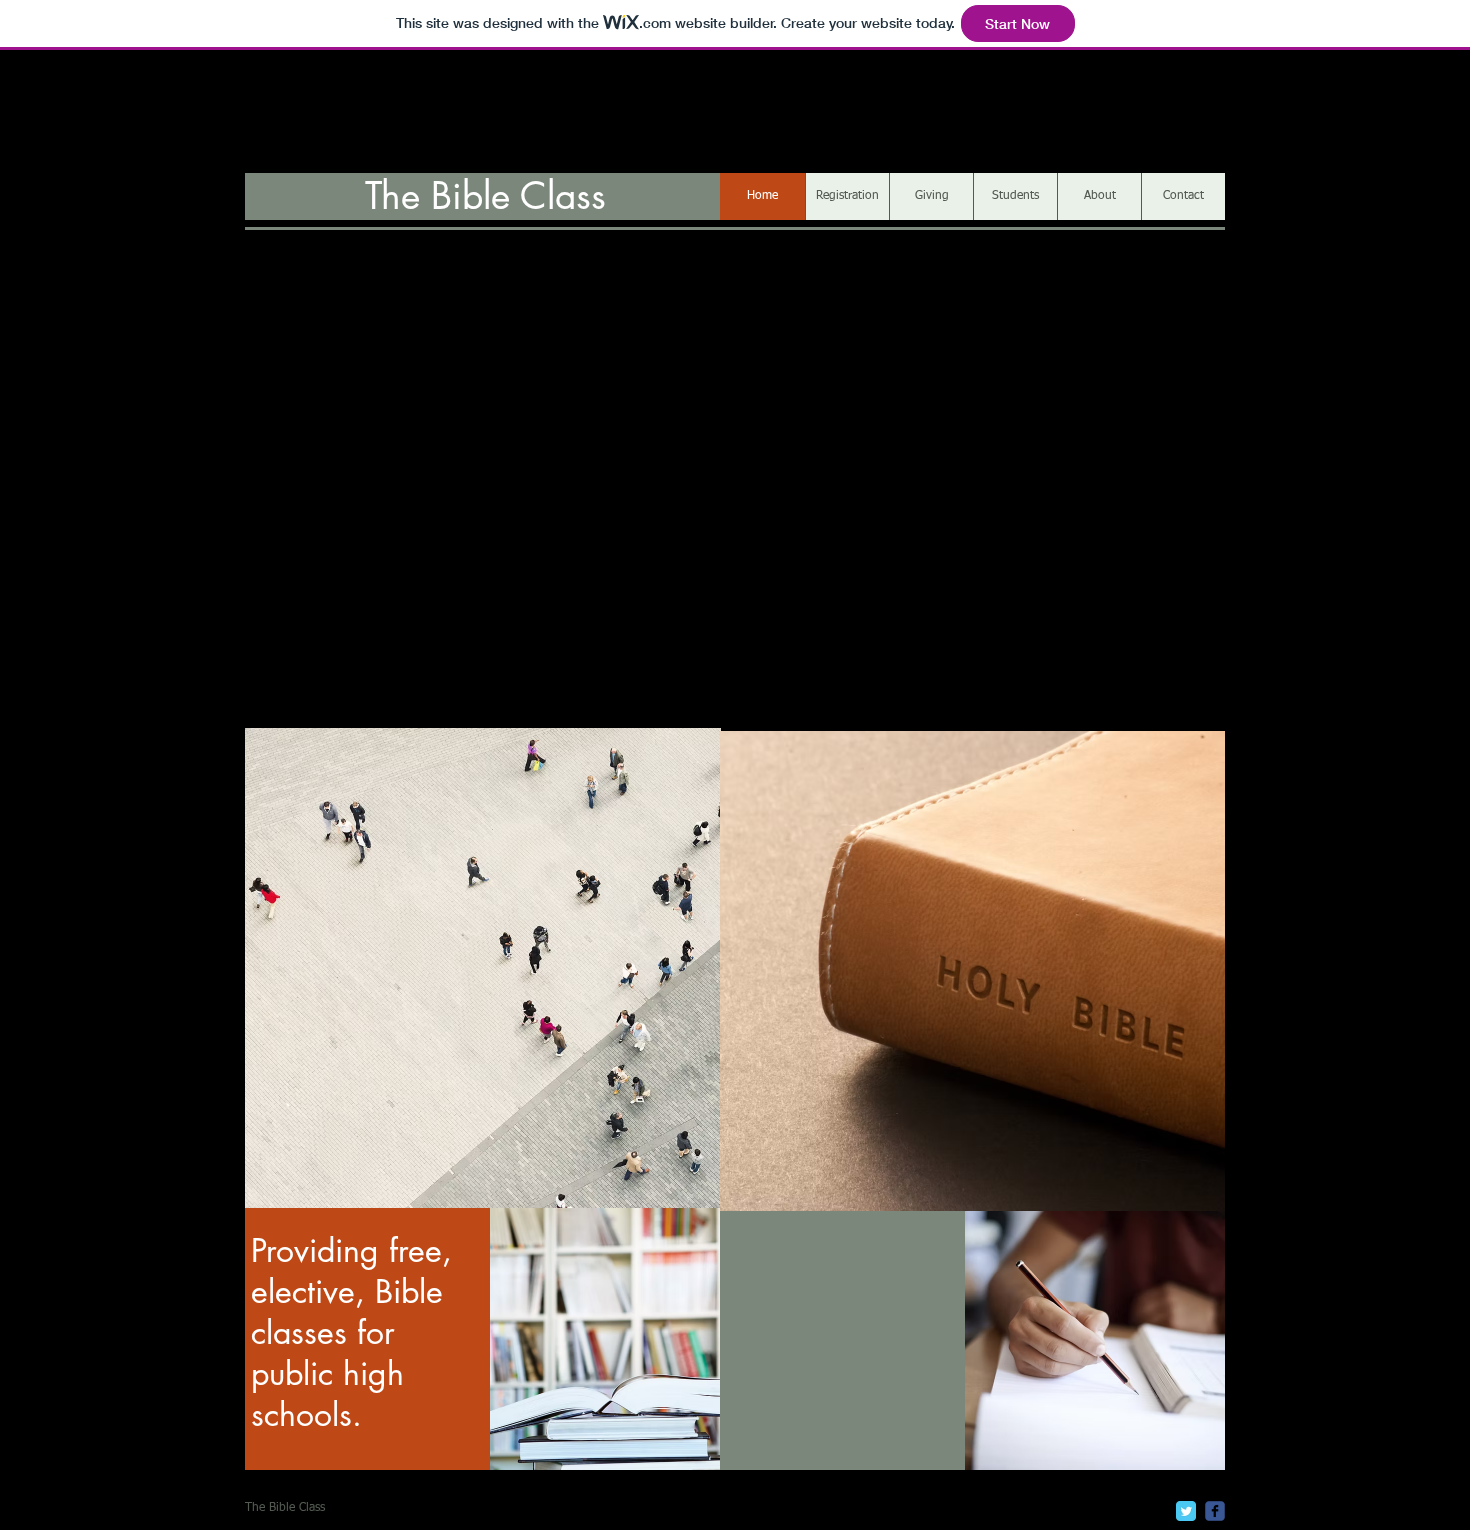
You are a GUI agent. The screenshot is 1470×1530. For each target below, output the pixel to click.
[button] (972, 971)
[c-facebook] (1215, 1511)
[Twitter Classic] (1186, 1511)
